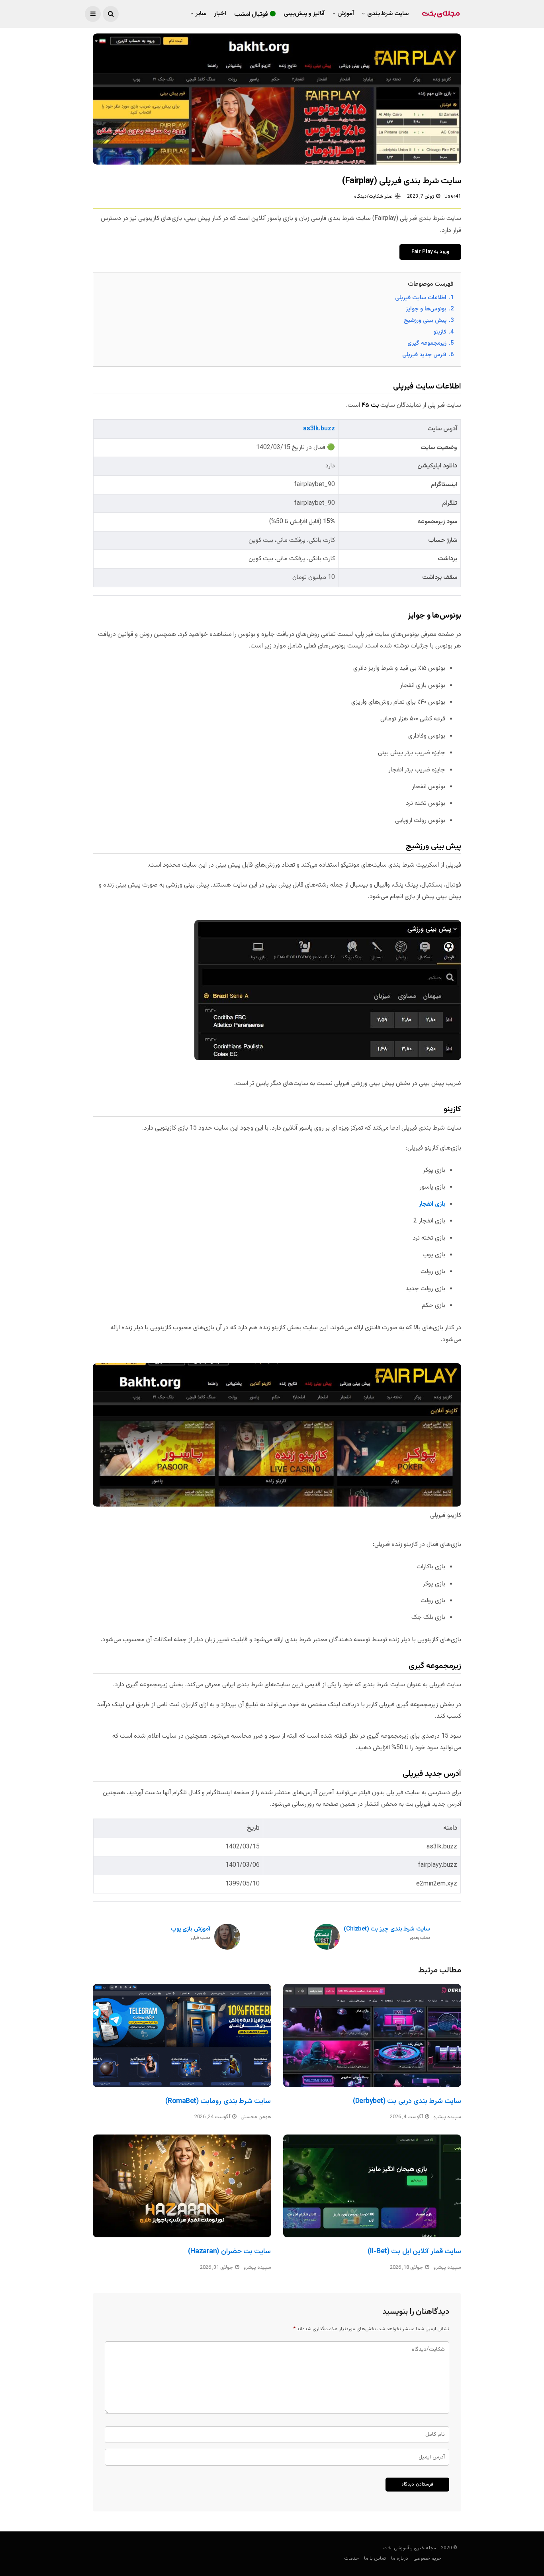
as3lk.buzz (319, 429)
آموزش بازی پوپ (191, 1933)
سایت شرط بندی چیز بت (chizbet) (387, 1933)
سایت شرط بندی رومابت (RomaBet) (218, 2101)
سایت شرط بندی (388, 14)
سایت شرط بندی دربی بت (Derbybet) (407, 2101)
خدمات (351, 2558)
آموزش (346, 14)
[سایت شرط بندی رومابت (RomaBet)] (182, 2035)
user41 (453, 196)
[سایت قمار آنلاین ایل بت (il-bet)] (372, 2186)
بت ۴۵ (370, 405)
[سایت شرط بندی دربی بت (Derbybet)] (372, 2035)
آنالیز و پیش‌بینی (304, 14)
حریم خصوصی (427, 2558)
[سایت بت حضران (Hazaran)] (182, 2186)
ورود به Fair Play (430, 252)
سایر (201, 14)
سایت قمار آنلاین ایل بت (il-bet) (414, 2252)
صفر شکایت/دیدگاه (373, 196)
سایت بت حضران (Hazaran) (230, 2252)
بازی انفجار (432, 1204)
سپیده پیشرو (447, 2117)
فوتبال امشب (251, 15)
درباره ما (400, 2558)
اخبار (220, 14)
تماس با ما (375, 2558)
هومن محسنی (256, 2117)
